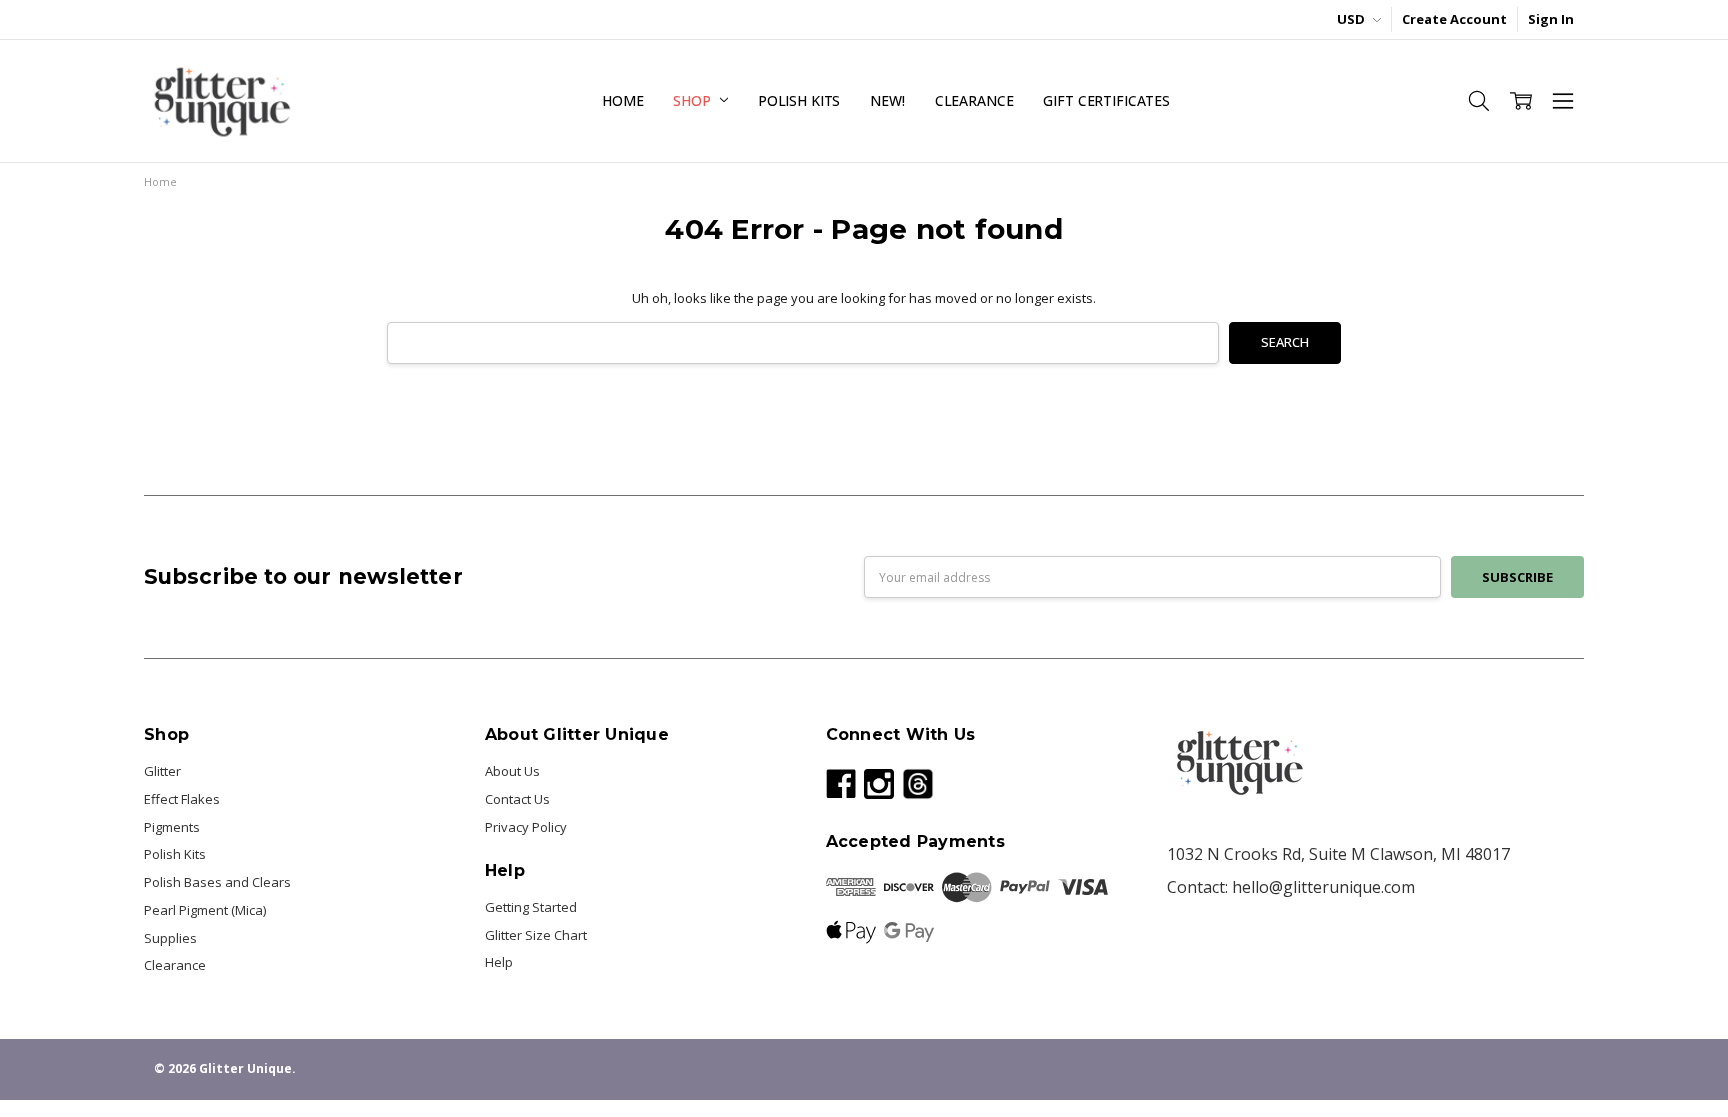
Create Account (1454, 19)
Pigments (172, 827)
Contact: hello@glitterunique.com (1291, 887)
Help (499, 962)
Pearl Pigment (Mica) (205, 910)
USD (1352, 19)
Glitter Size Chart (536, 935)
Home (622, 100)
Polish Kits (799, 100)
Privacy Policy (526, 827)
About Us (512, 771)
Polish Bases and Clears (217, 882)
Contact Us (517, 799)
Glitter (162, 771)
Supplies (170, 938)
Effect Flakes (182, 799)
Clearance (974, 100)
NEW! (887, 100)
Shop (693, 100)
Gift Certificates (1106, 100)
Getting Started (531, 907)
